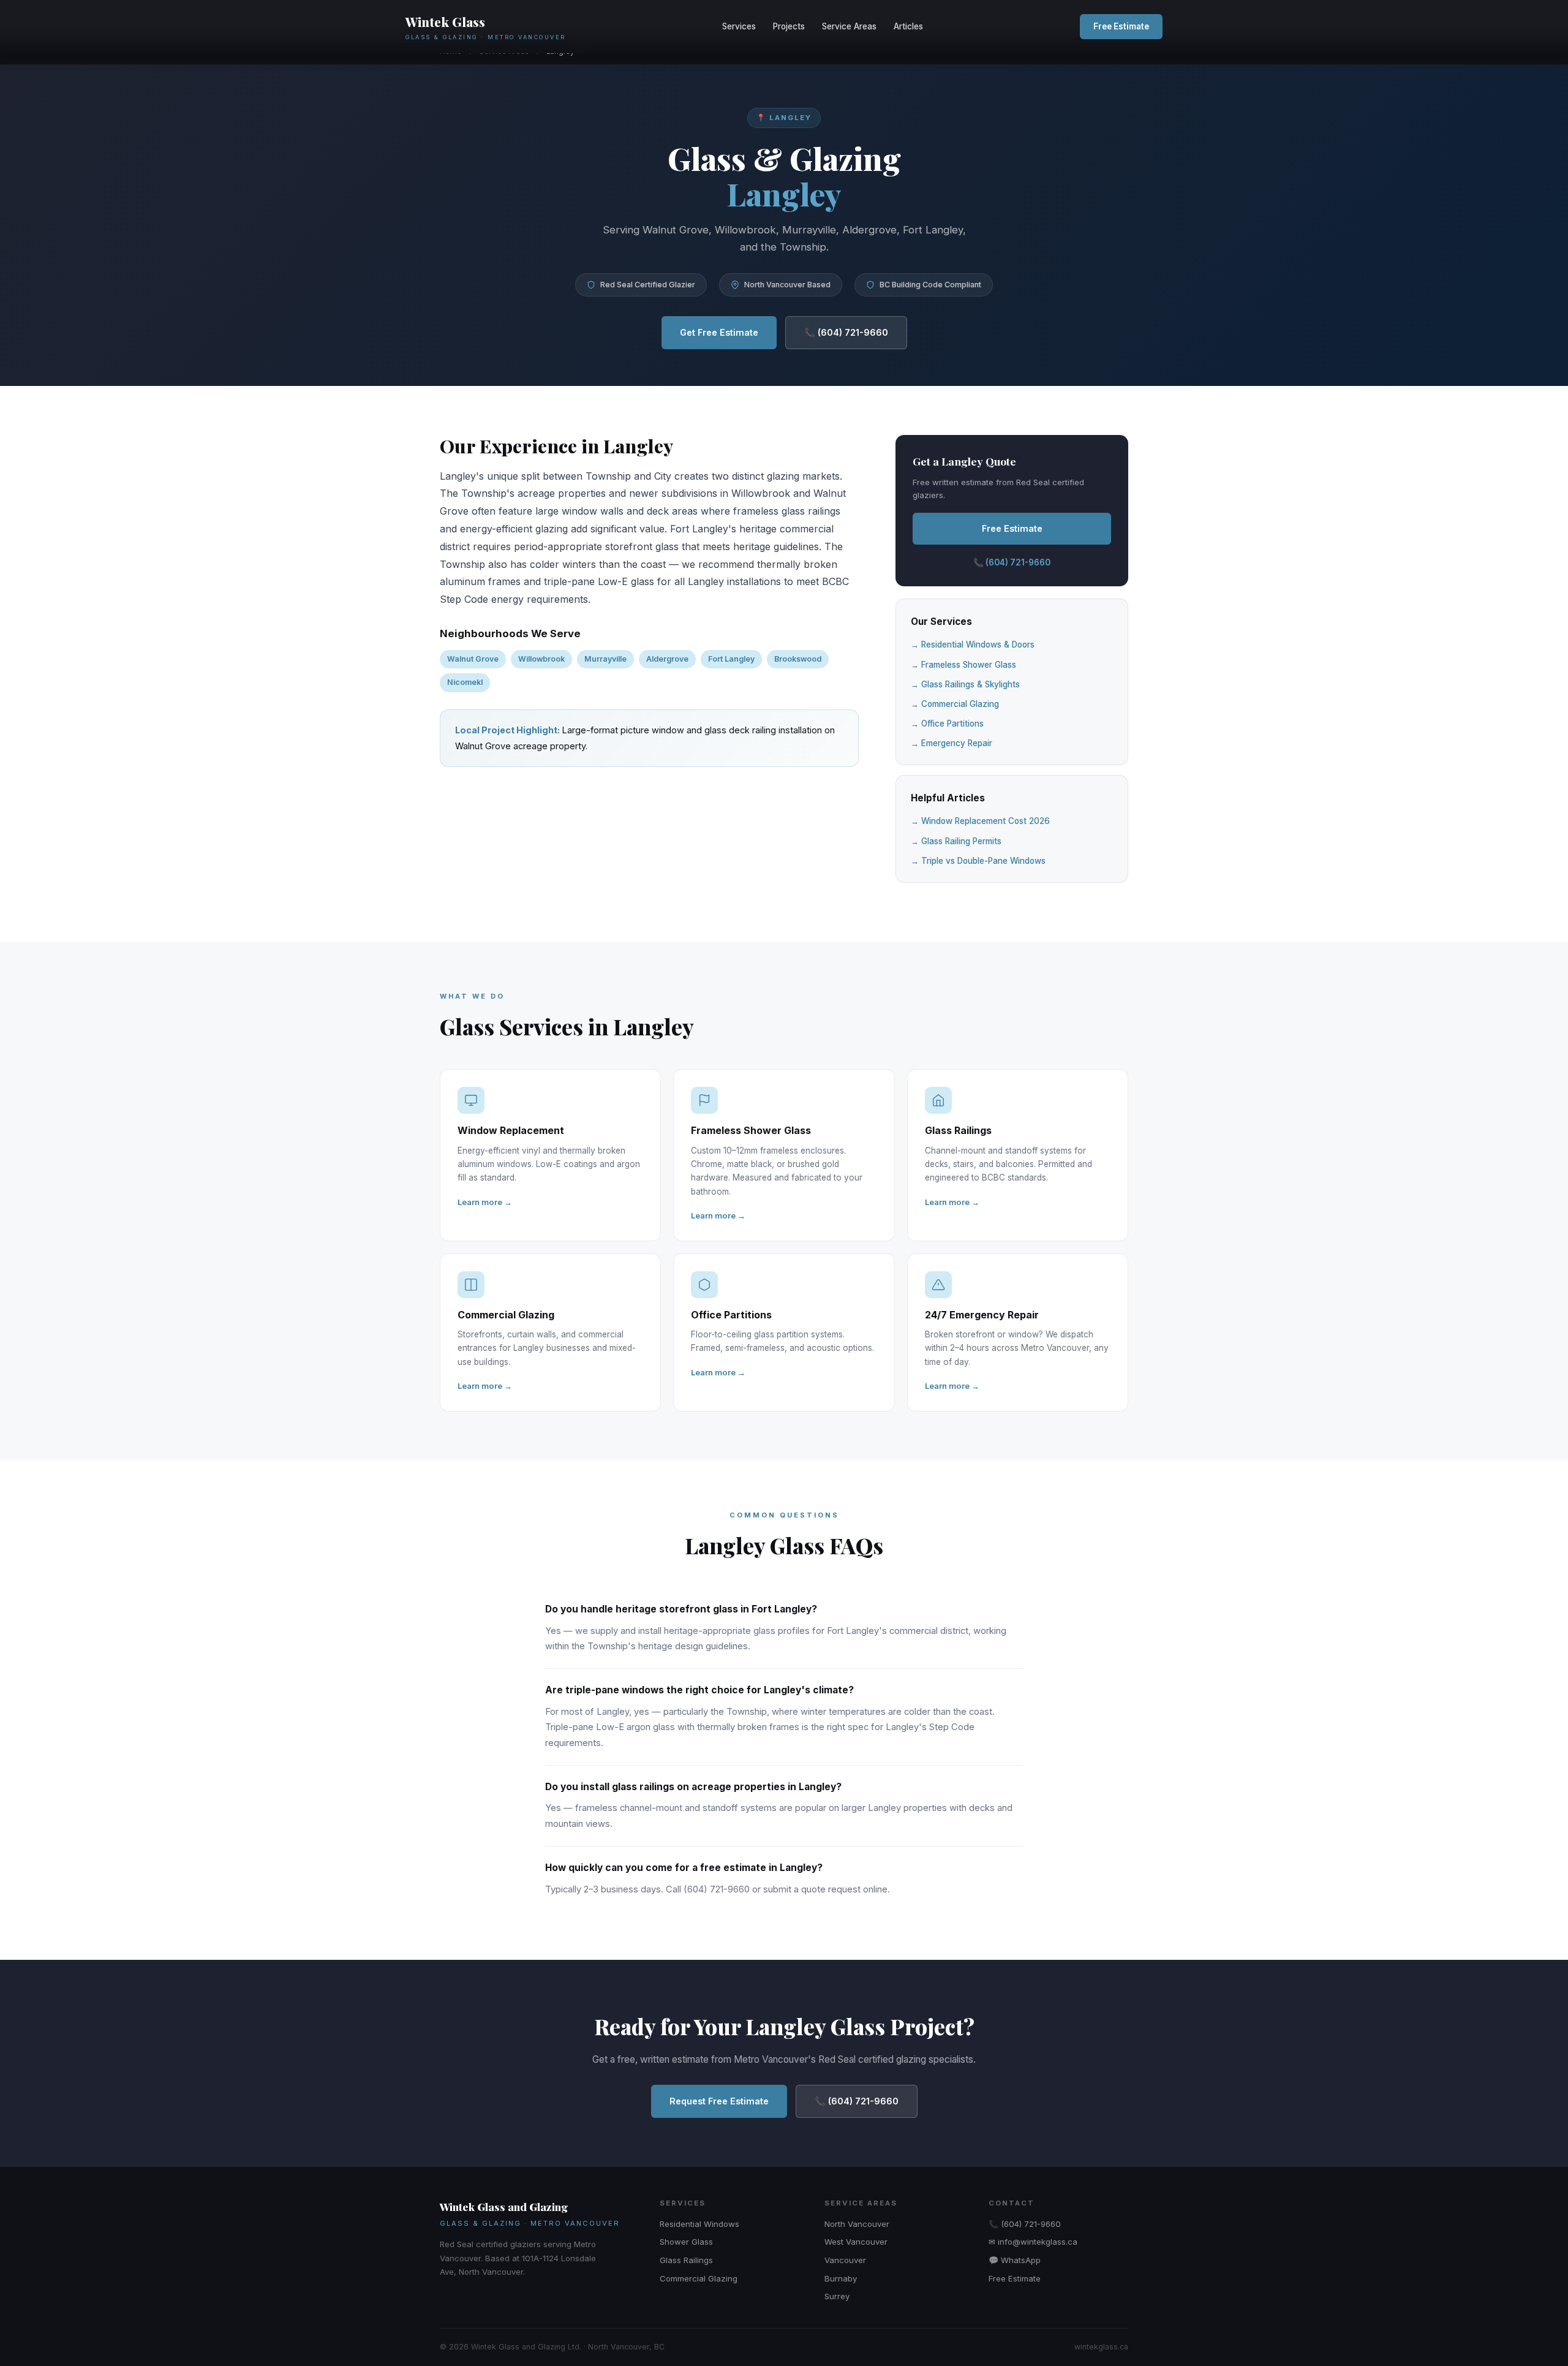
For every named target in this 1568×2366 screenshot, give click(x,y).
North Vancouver (857, 2224)
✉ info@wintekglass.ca (1033, 2242)
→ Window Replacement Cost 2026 (980, 821)
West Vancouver (856, 2242)
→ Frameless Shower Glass (963, 665)
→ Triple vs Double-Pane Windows (978, 861)
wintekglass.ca (1101, 2347)
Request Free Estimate (719, 2101)
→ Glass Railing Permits (956, 841)
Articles (908, 26)
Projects (789, 26)
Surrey (837, 2296)
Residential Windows (699, 2224)
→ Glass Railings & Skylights (965, 684)
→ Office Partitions (947, 724)
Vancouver (845, 2260)
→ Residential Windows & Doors (973, 644)
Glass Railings (686, 2260)
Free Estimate (1121, 26)
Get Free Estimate (719, 332)
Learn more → (485, 1202)
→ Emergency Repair (952, 743)
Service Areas (849, 26)
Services (739, 26)
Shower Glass (686, 2242)
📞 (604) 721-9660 (846, 332)
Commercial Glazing (699, 2278)
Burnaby (841, 2278)
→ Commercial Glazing (955, 704)
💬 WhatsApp (1015, 2260)
